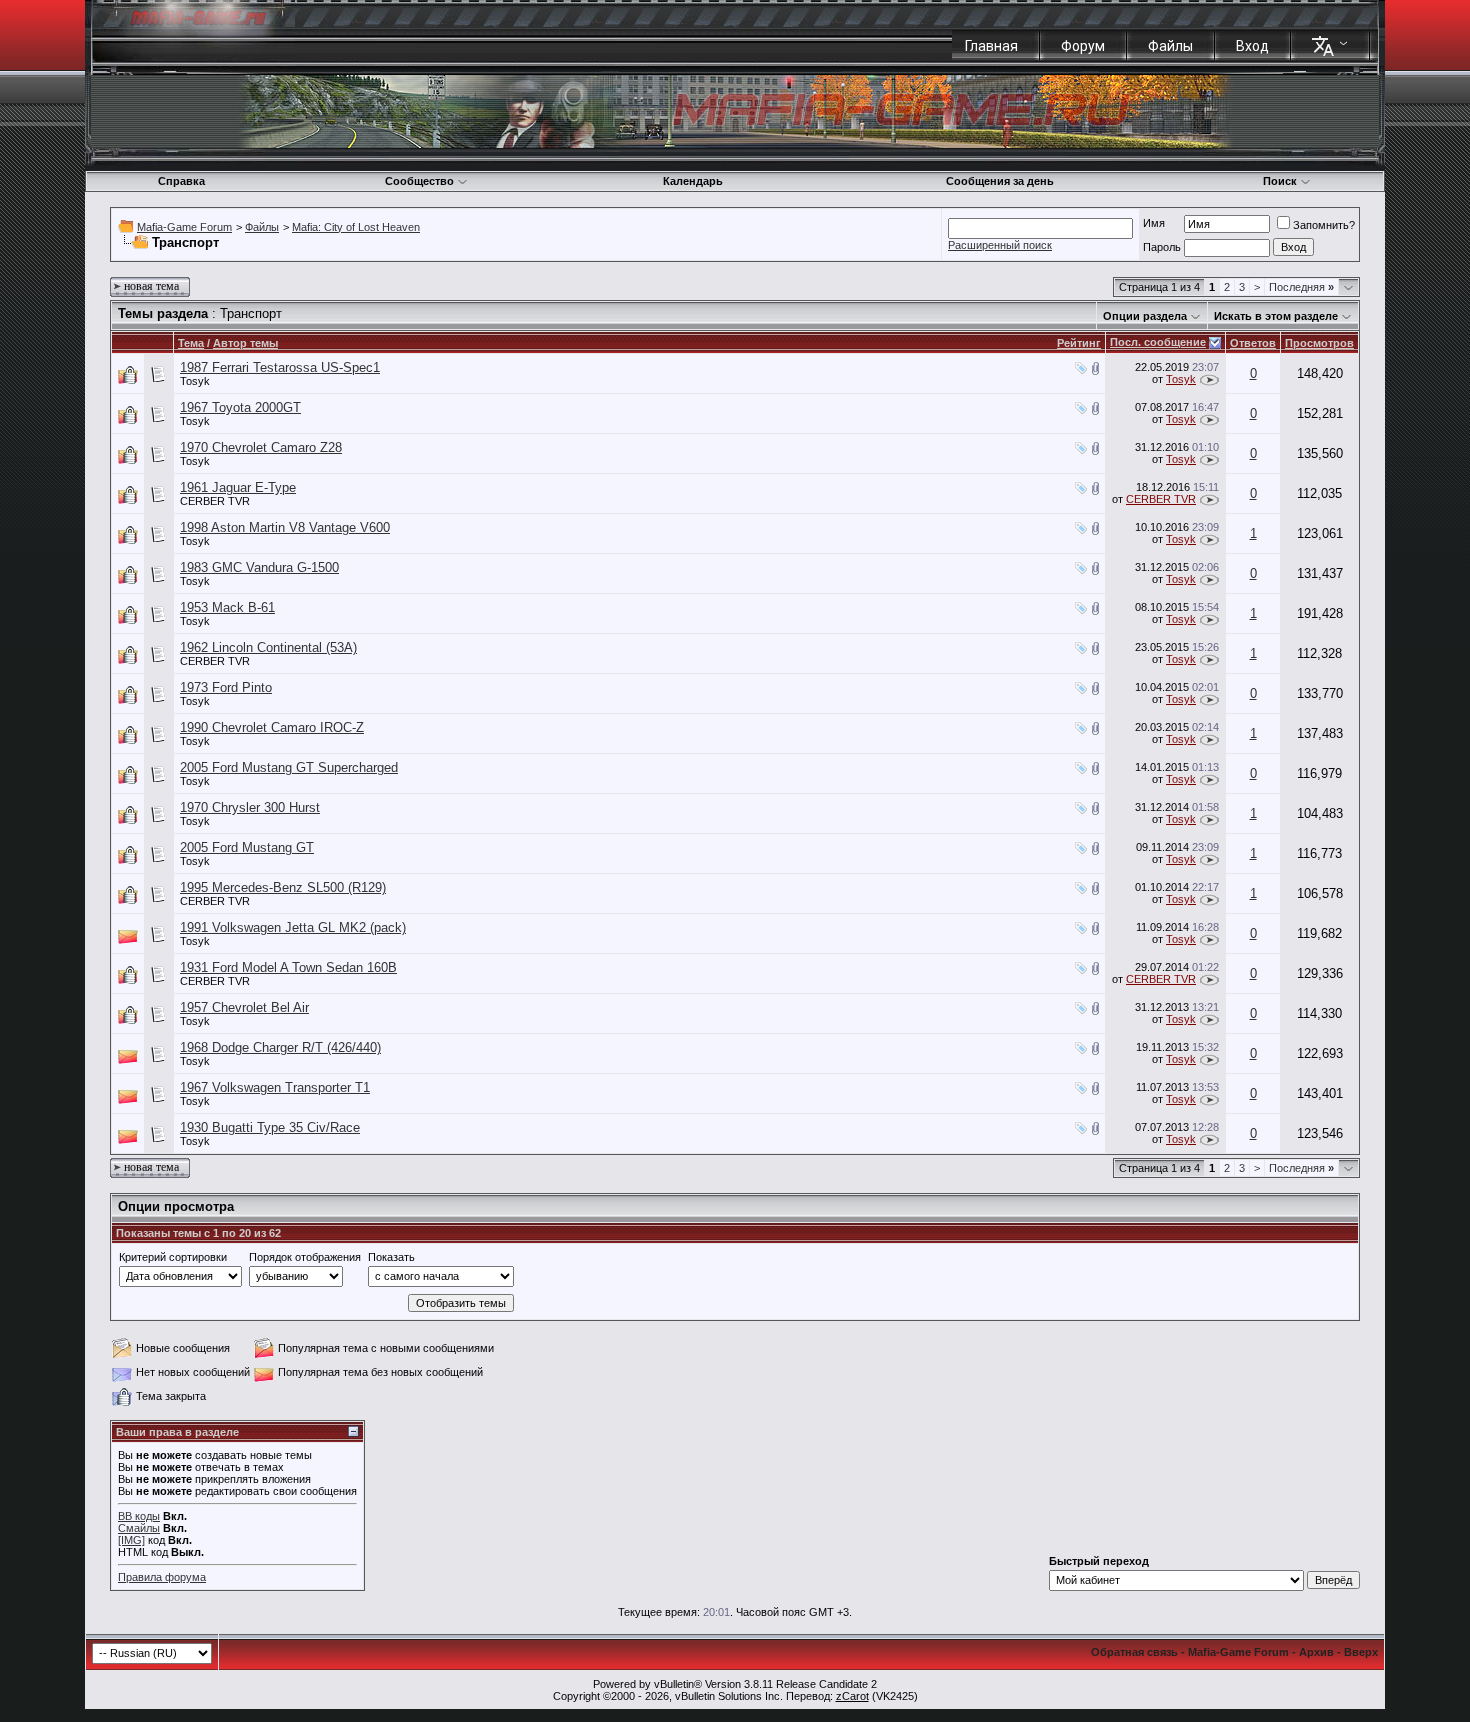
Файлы (1170, 46)
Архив (1316, 1652)
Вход (1252, 46)
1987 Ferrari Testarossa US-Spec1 (280, 367)
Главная (991, 46)
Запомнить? (1324, 225)
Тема (191, 343)
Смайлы (139, 1528)
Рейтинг (1079, 343)
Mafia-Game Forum (184, 227)
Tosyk (195, 381)
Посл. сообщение (1158, 342)
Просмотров (1319, 343)
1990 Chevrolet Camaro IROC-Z (272, 727)
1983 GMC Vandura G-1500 (259, 567)
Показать (391, 1257)
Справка (181, 181)
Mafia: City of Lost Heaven (356, 227)
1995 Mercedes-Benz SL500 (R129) (283, 887)
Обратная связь (1134, 1652)
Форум (1083, 46)
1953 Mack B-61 (227, 607)
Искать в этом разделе (1276, 316)
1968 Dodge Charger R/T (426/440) (280, 1047)
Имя (1154, 223)
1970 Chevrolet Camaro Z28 (261, 447)
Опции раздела (1145, 316)
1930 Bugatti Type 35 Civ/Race (270, 1127)
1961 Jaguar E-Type (238, 487)
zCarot (852, 1696)
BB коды (139, 1516)
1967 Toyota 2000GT (240, 407)
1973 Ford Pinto (226, 687)
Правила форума (162, 1577)
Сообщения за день (1000, 181)
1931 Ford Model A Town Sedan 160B (288, 967)
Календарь (693, 181)
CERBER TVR (215, 501)
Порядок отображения (305, 1257)
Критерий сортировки (173, 1257)
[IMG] (131, 1540)
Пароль (1162, 247)
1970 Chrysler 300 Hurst (250, 807)
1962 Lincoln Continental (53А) (268, 647)
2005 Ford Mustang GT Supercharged (289, 767)
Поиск (1280, 181)
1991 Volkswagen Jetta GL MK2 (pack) (293, 927)
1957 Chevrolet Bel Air (244, 1007)
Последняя (1301, 287)
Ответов (1253, 343)
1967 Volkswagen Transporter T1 (275, 1087)
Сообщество (419, 181)
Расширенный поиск (1000, 245)
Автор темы (245, 343)
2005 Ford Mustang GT (247, 847)
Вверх (1361, 1652)
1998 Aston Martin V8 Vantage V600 (285, 527)
